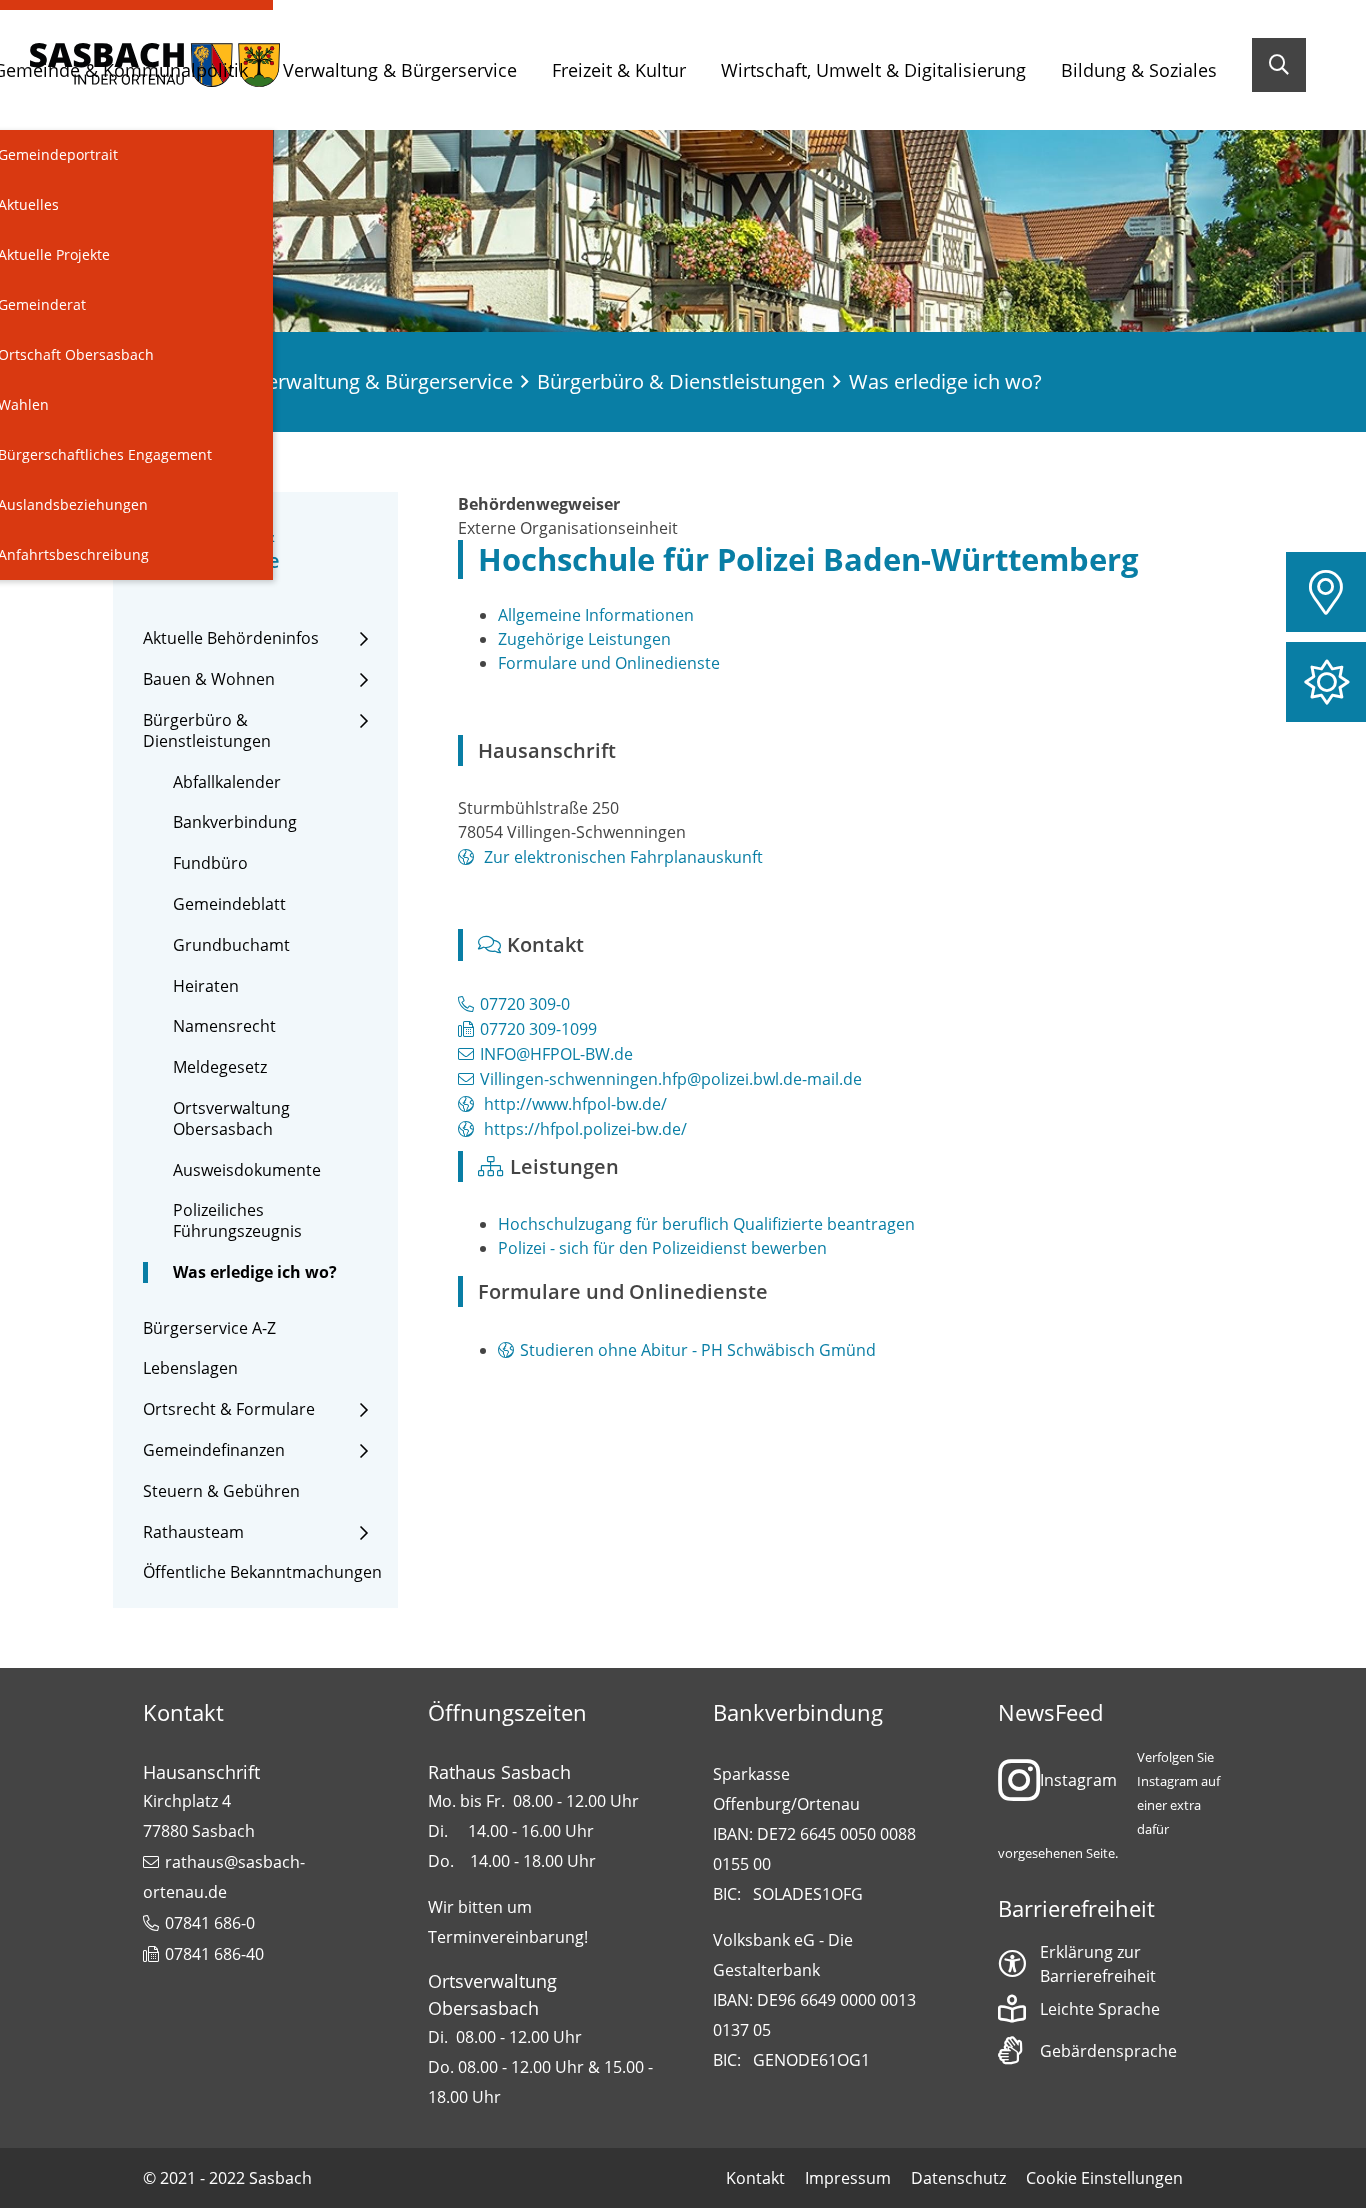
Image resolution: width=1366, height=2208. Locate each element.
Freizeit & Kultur (619, 70)
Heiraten (206, 986)
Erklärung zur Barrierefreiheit (1098, 1964)
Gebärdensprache (1108, 2051)
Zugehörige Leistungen (584, 639)
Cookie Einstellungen (1104, 2178)
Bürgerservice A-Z (209, 1328)
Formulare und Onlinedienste (609, 663)
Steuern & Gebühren (221, 1491)
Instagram (1078, 1780)
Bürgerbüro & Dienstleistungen (681, 381)
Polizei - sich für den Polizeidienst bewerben (662, 1248)
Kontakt (755, 2178)
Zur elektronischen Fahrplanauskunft (621, 857)
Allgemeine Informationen (596, 615)
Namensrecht (224, 1026)
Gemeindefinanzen (214, 1450)
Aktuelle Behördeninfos (231, 638)
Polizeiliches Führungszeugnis (237, 1221)
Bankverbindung (235, 822)
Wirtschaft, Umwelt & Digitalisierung (873, 70)
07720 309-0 (525, 1004)
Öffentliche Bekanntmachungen (262, 1572)
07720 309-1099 (538, 1029)
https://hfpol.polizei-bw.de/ (583, 1129)
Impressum (848, 2178)
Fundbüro (210, 863)
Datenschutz (958, 2178)
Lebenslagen (190, 1368)
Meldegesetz (220, 1067)
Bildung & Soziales (1139, 70)
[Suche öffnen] (1279, 65)
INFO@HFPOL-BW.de (556, 1054)
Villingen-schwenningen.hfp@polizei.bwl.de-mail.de (671, 1079)
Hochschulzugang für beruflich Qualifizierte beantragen (706, 1224)
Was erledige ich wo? (255, 1272)
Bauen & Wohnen (209, 679)
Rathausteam (193, 1532)
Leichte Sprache (1100, 2009)
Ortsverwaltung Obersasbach (231, 1119)
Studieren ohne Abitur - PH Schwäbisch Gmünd (698, 1350)
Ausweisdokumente (247, 1170)
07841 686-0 (210, 1923)
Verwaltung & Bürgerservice (400, 70)
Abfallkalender (227, 782)
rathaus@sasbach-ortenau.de (224, 1877)
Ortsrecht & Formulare (229, 1409)
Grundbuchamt (231, 945)
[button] (1326, 592)
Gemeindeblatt (229, 904)
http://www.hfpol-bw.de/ (573, 1104)
